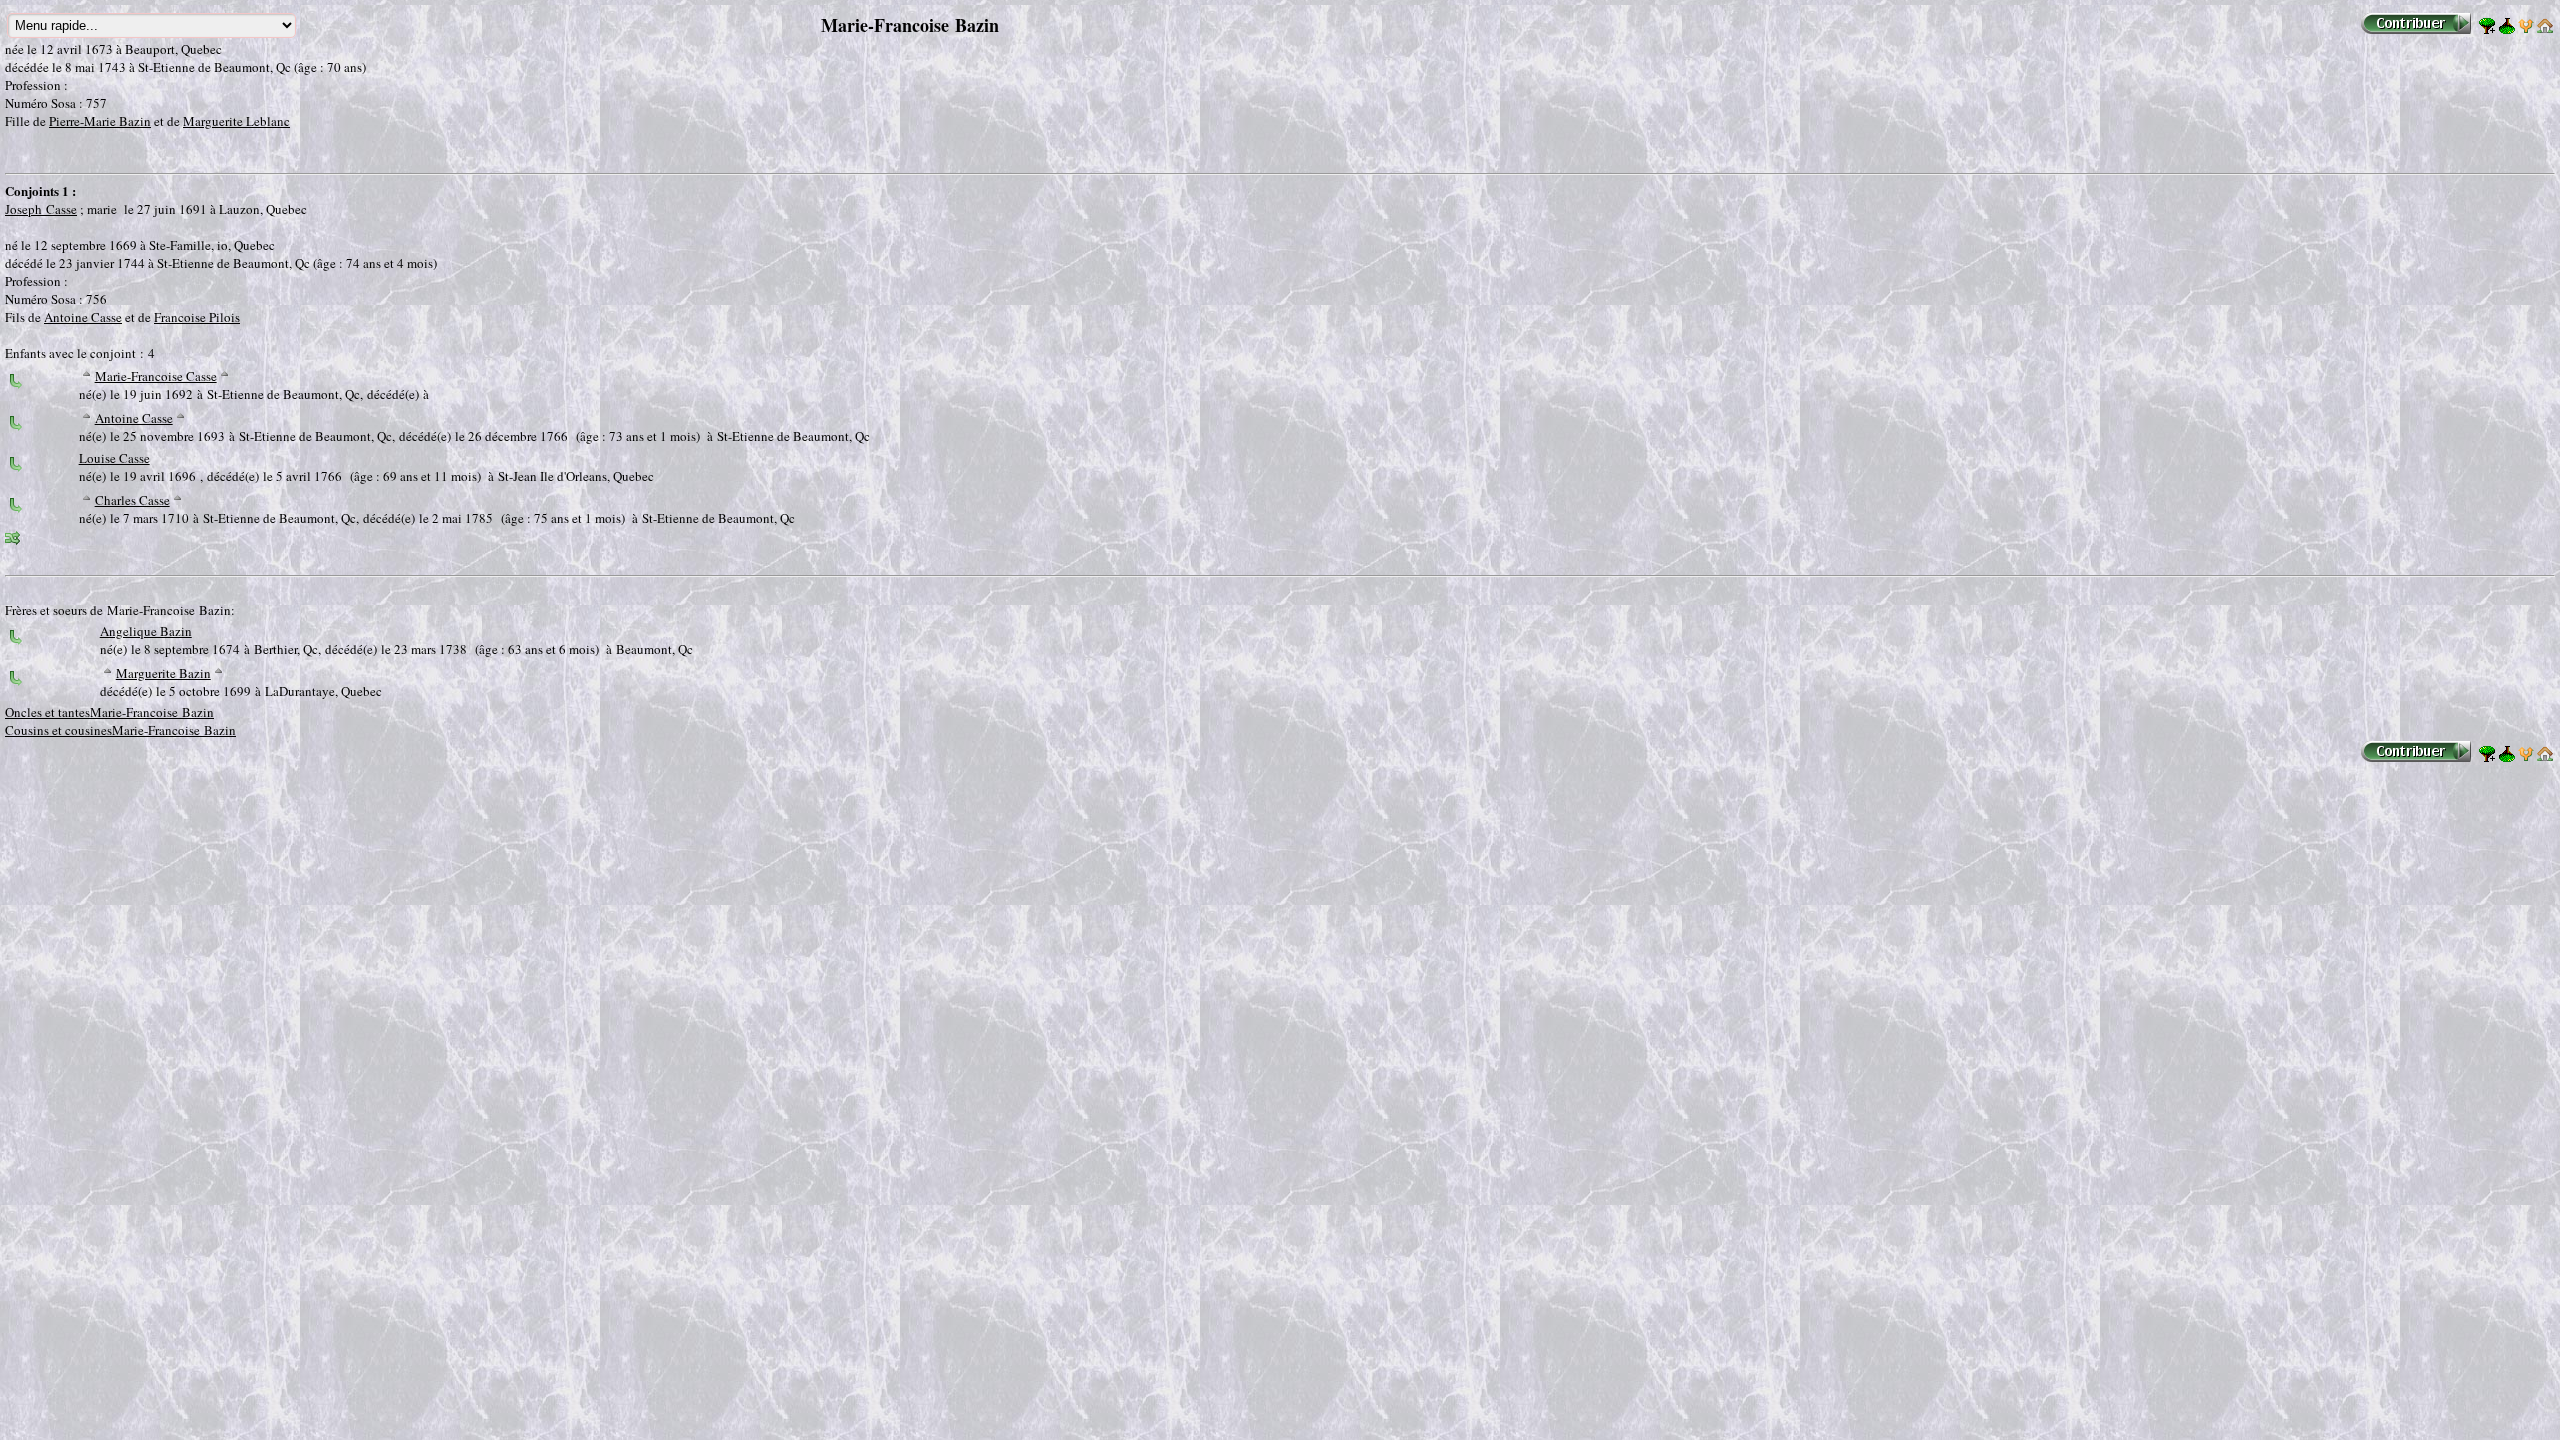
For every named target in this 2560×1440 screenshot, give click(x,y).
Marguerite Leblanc (236, 121)
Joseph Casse (41, 209)
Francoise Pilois (197, 317)
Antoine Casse (83, 317)
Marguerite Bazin (163, 673)
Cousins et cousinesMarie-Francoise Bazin (120, 730)
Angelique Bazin (146, 631)
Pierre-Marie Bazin (100, 121)
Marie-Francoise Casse (156, 376)
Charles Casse (132, 500)
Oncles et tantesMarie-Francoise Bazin (109, 712)
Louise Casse (114, 458)
